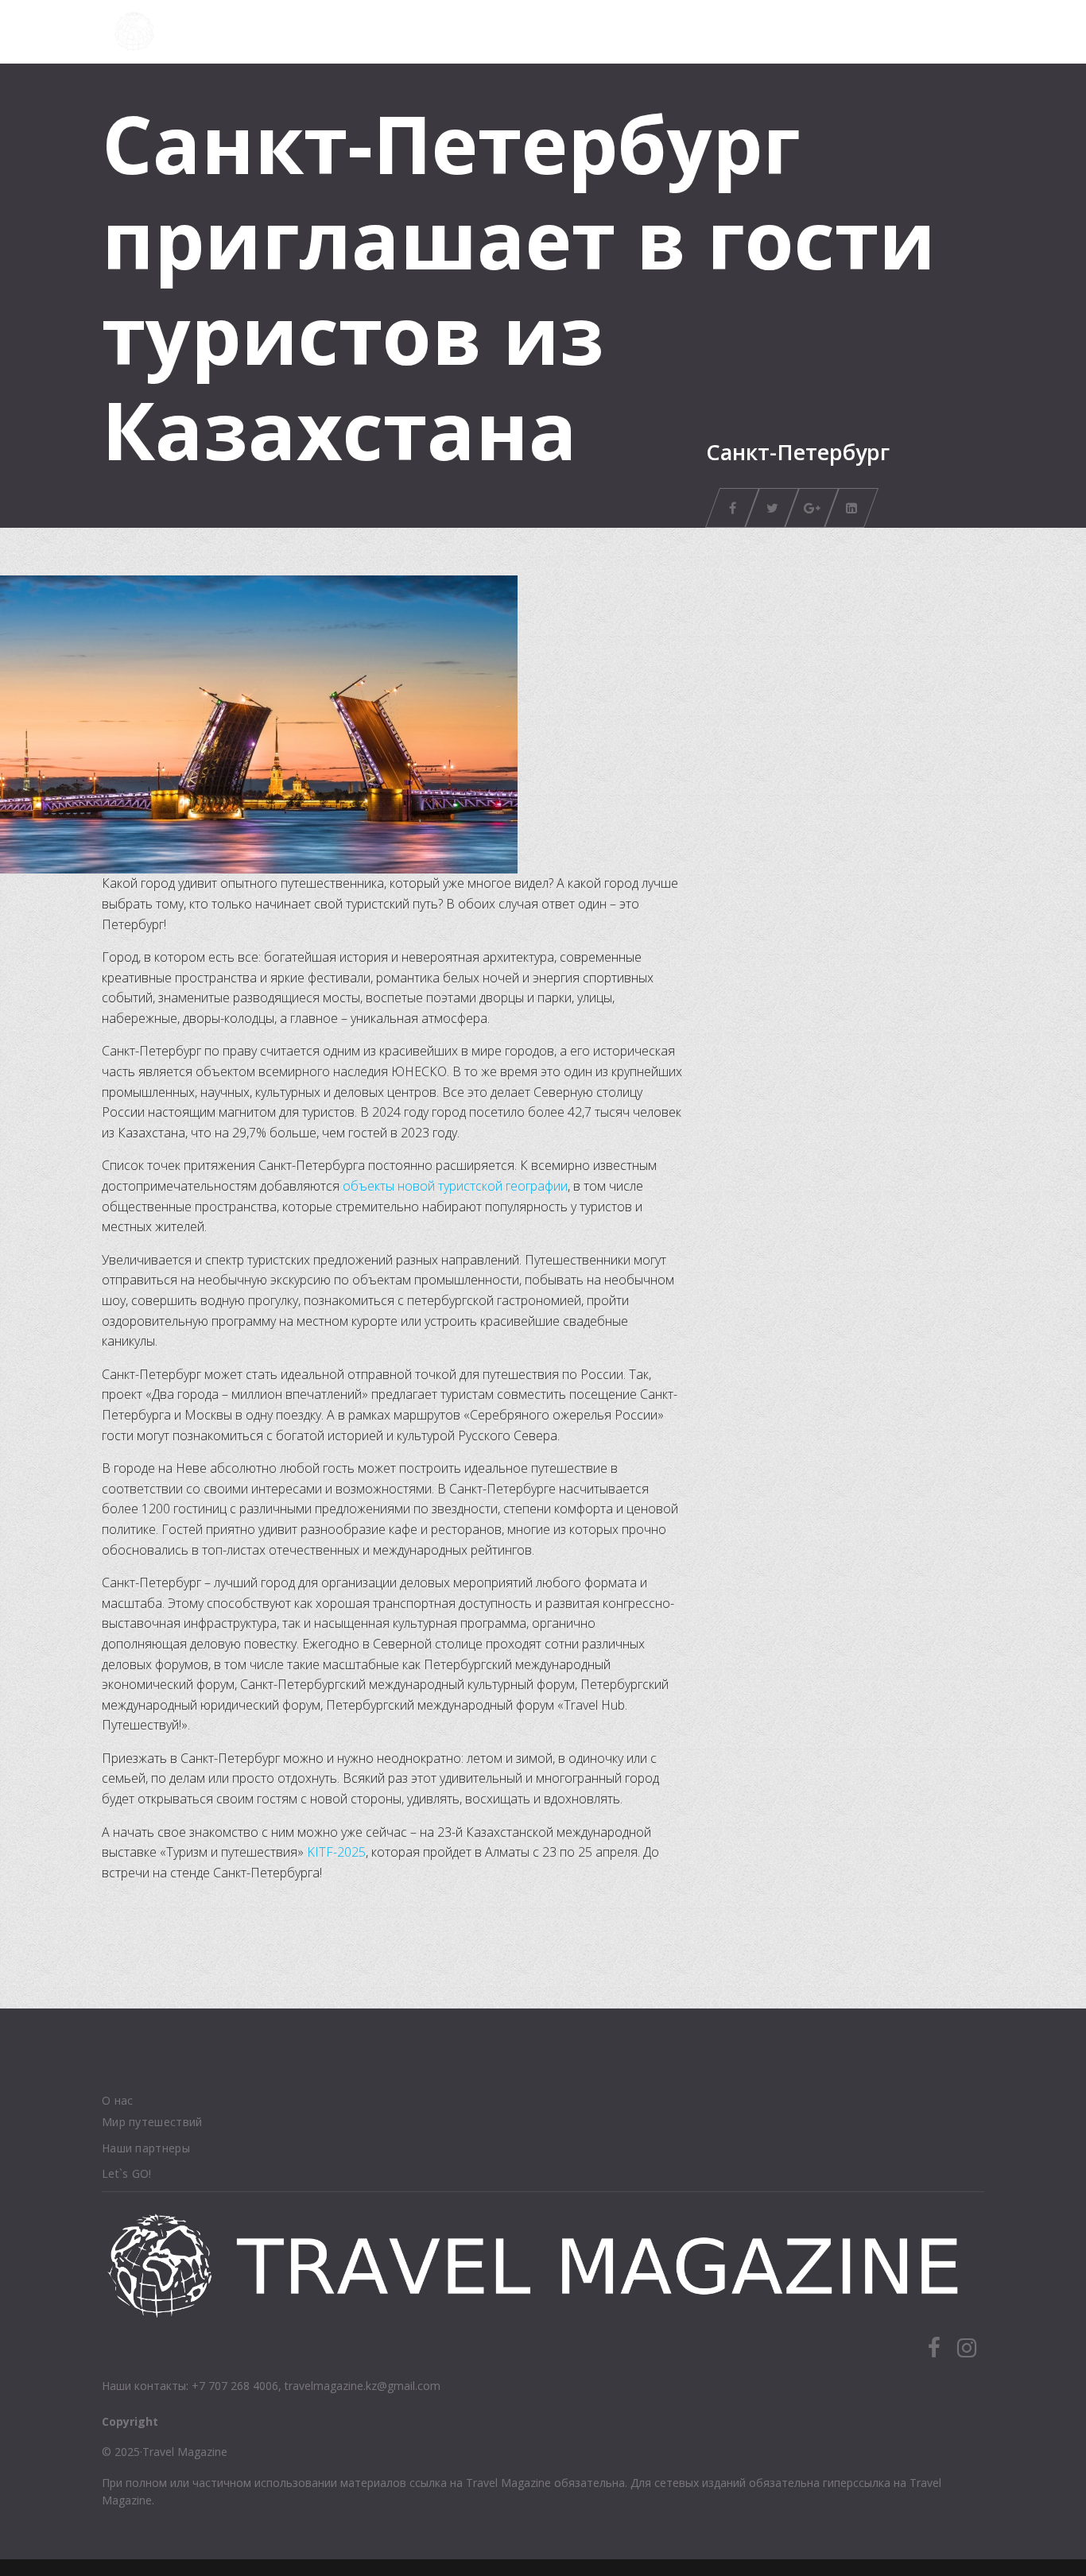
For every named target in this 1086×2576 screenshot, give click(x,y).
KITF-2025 (336, 1852)
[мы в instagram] (967, 2342)
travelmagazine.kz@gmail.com (363, 2386)
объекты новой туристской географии (455, 1186)
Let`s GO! (127, 2173)
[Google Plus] (812, 508)
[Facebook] (732, 508)
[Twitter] (772, 508)
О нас (118, 2100)
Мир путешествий (152, 2122)
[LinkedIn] (851, 508)
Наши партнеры (146, 2148)
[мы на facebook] (934, 2349)
